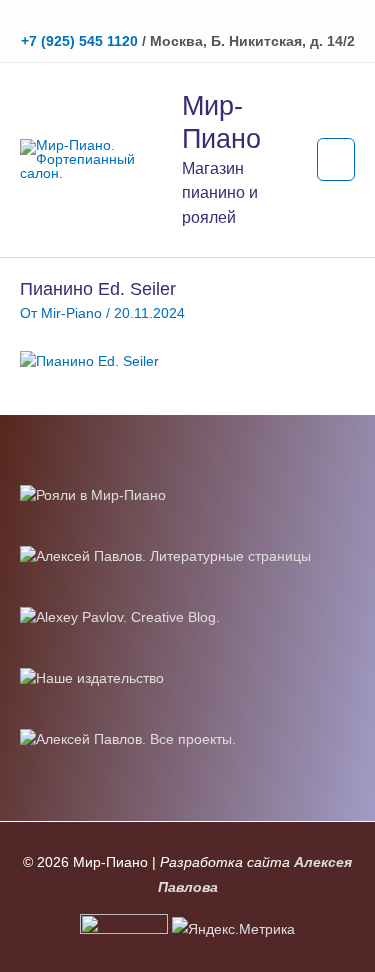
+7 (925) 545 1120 (79, 41)
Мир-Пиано (221, 122)
